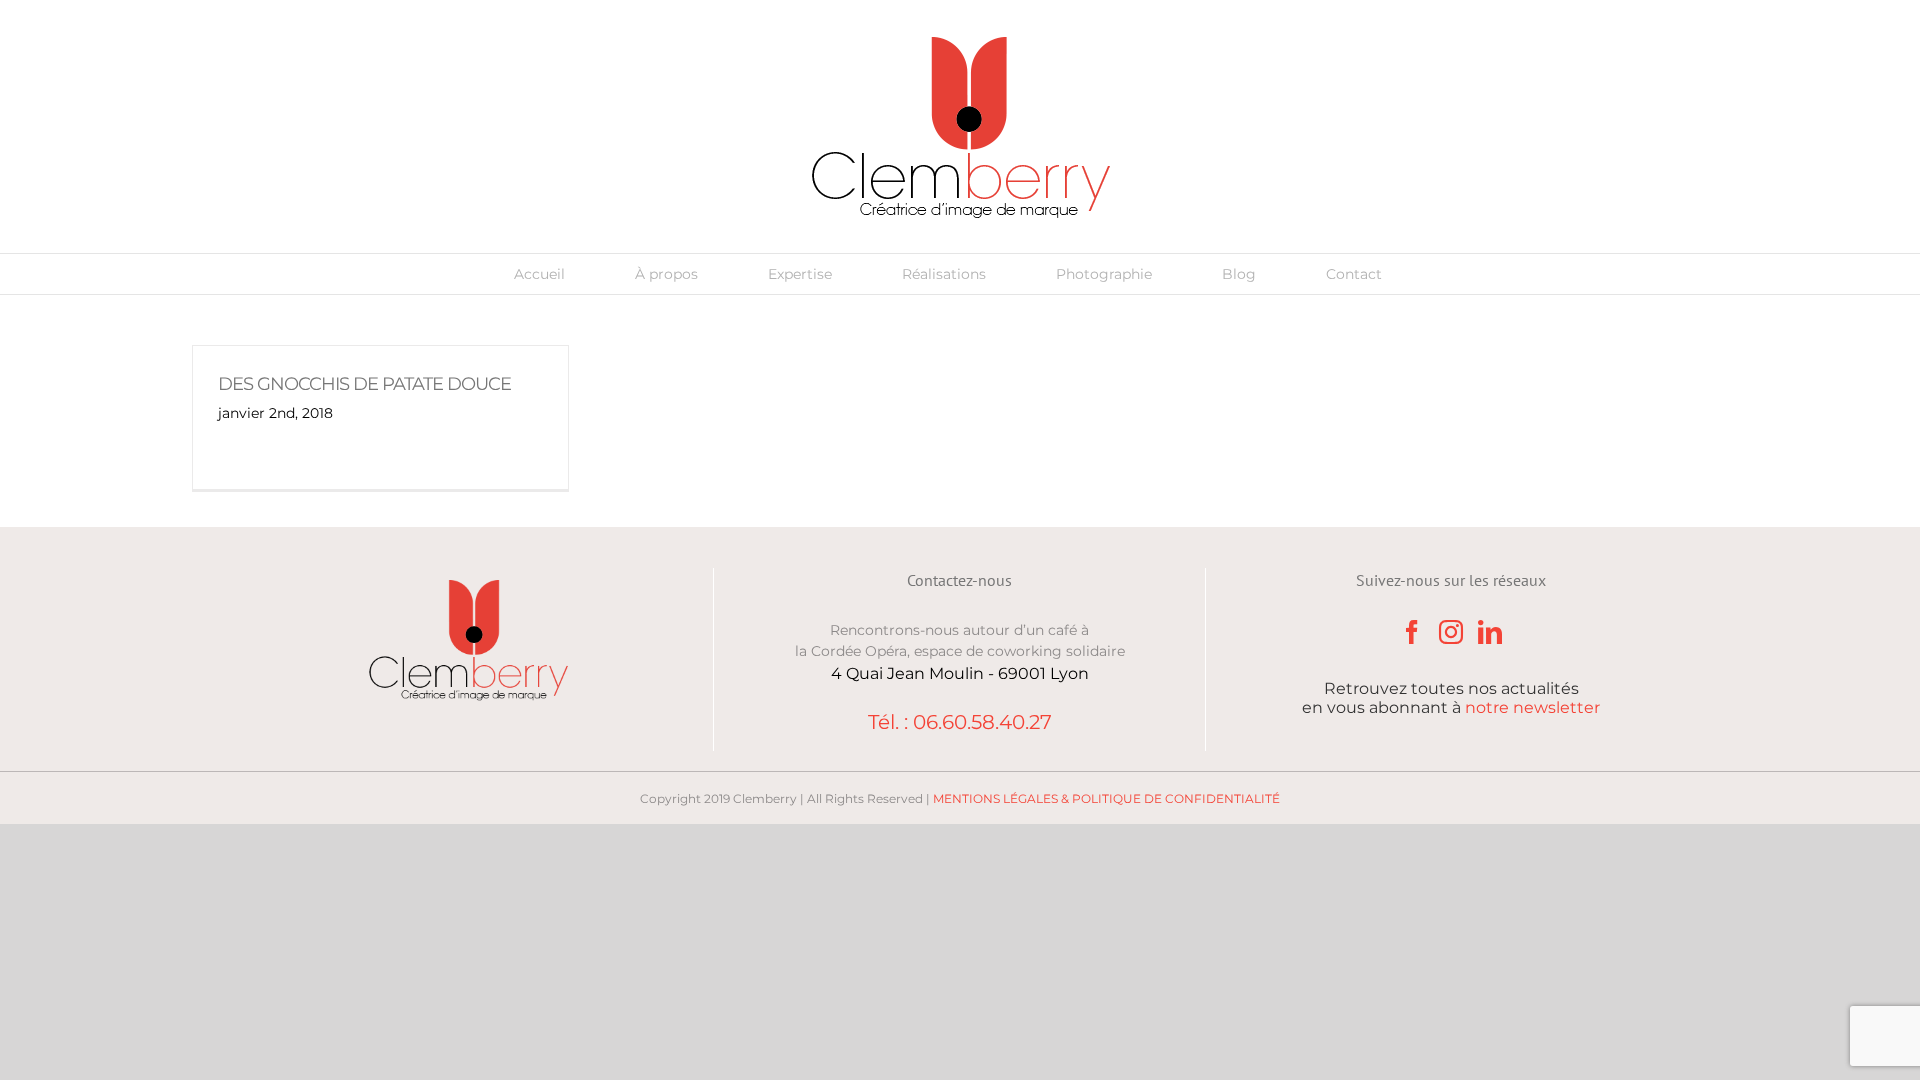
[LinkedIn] (1490, 632)
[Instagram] (1451, 632)
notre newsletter (1532, 707)
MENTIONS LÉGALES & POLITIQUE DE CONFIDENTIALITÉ (1106, 798)
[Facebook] (1412, 632)
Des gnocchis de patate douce (364, 384)
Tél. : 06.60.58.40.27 (960, 722)
